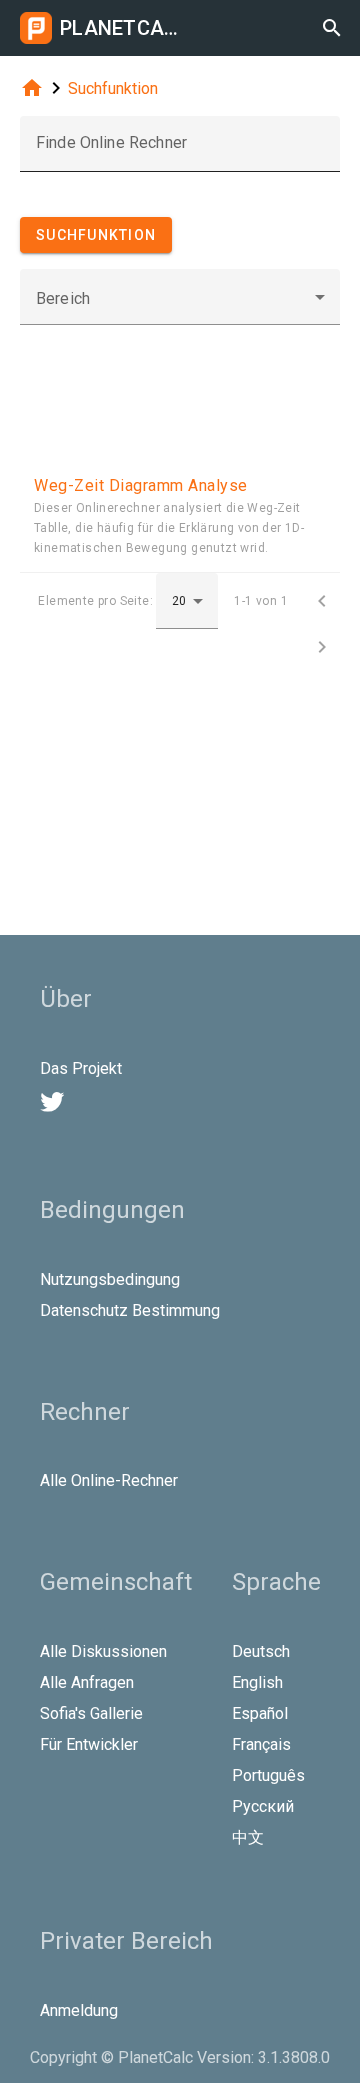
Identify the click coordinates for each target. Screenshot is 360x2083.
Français (261, 1744)
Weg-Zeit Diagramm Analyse (141, 485)
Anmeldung (79, 2010)
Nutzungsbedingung (110, 1279)
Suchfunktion (113, 88)
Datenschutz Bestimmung (130, 1310)
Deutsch (261, 1651)
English (257, 1682)
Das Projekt (81, 1068)
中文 (248, 1837)
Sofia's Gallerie (91, 1713)
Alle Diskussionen (103, 1651)
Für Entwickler (89, 1744)
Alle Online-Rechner (109, 1480)
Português (268, 1775)
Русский (263, 1806)
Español (260, 1713)
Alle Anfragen (87, 1682)
